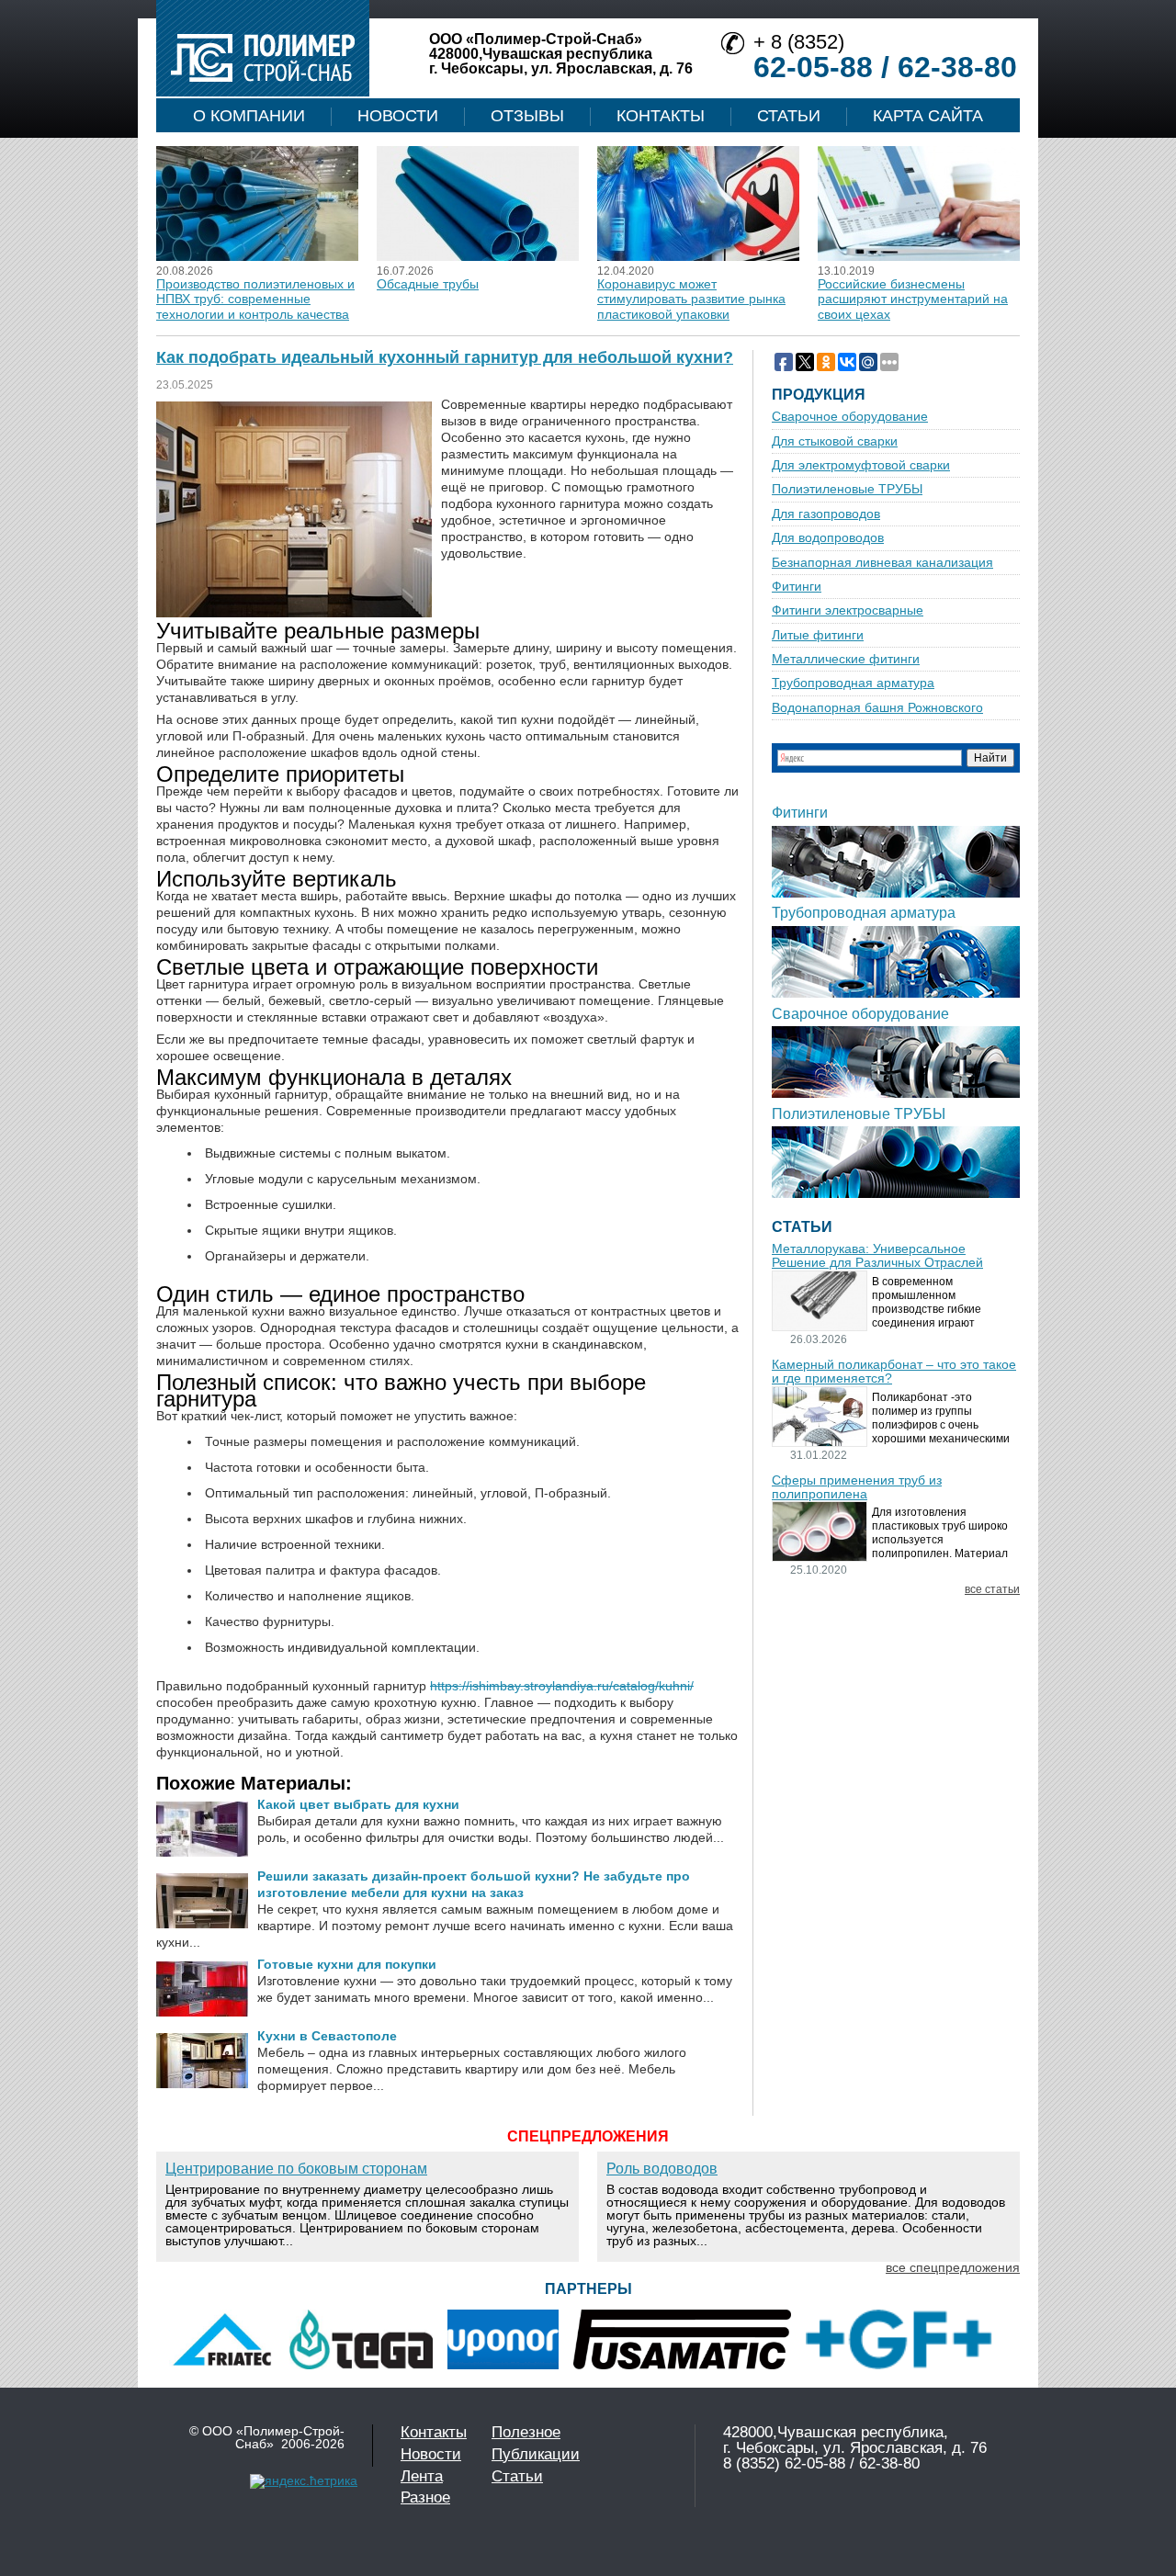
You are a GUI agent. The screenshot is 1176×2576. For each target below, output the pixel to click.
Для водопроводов (828, 538)
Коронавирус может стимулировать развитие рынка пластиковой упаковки (691, 299)
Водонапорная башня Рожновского (877, 708)
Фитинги (797, 587)
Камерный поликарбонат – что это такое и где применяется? (894, 1372)
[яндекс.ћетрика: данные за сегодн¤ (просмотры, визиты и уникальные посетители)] (304, 2481)
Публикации (536, 2454)
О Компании (249, 116)
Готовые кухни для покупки (347, 1964)
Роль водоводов (662, 2169)
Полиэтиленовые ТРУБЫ (847, 489)
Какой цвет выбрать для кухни (358, 1804)
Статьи (789, 116)
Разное (425, 2497)
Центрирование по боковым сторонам (296, 2169)
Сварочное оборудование (850, 417)
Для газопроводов (826, 514)
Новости (398, 116)
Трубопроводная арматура (853, 683)
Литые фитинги (818, 635)
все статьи (992, 1590)
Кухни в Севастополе (327, 2036)
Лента (422, 2476)
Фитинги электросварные (848, 610)
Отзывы (527, 116)
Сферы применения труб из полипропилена (857, 1487)
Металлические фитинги (846, 659)
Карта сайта (928, 116)
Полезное (526, 2432)
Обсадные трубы (428, 284)
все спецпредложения (953, 2267)
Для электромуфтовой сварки (861, 465)
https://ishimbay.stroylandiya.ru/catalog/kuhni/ (562, 1686)
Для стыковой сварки (835, 441)
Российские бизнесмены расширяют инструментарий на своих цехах (913, 299)
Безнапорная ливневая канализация (882, 563)
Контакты (661, 116)
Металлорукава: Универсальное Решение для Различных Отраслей (877, 1256)
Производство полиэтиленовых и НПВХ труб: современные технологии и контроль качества (255, 299)
